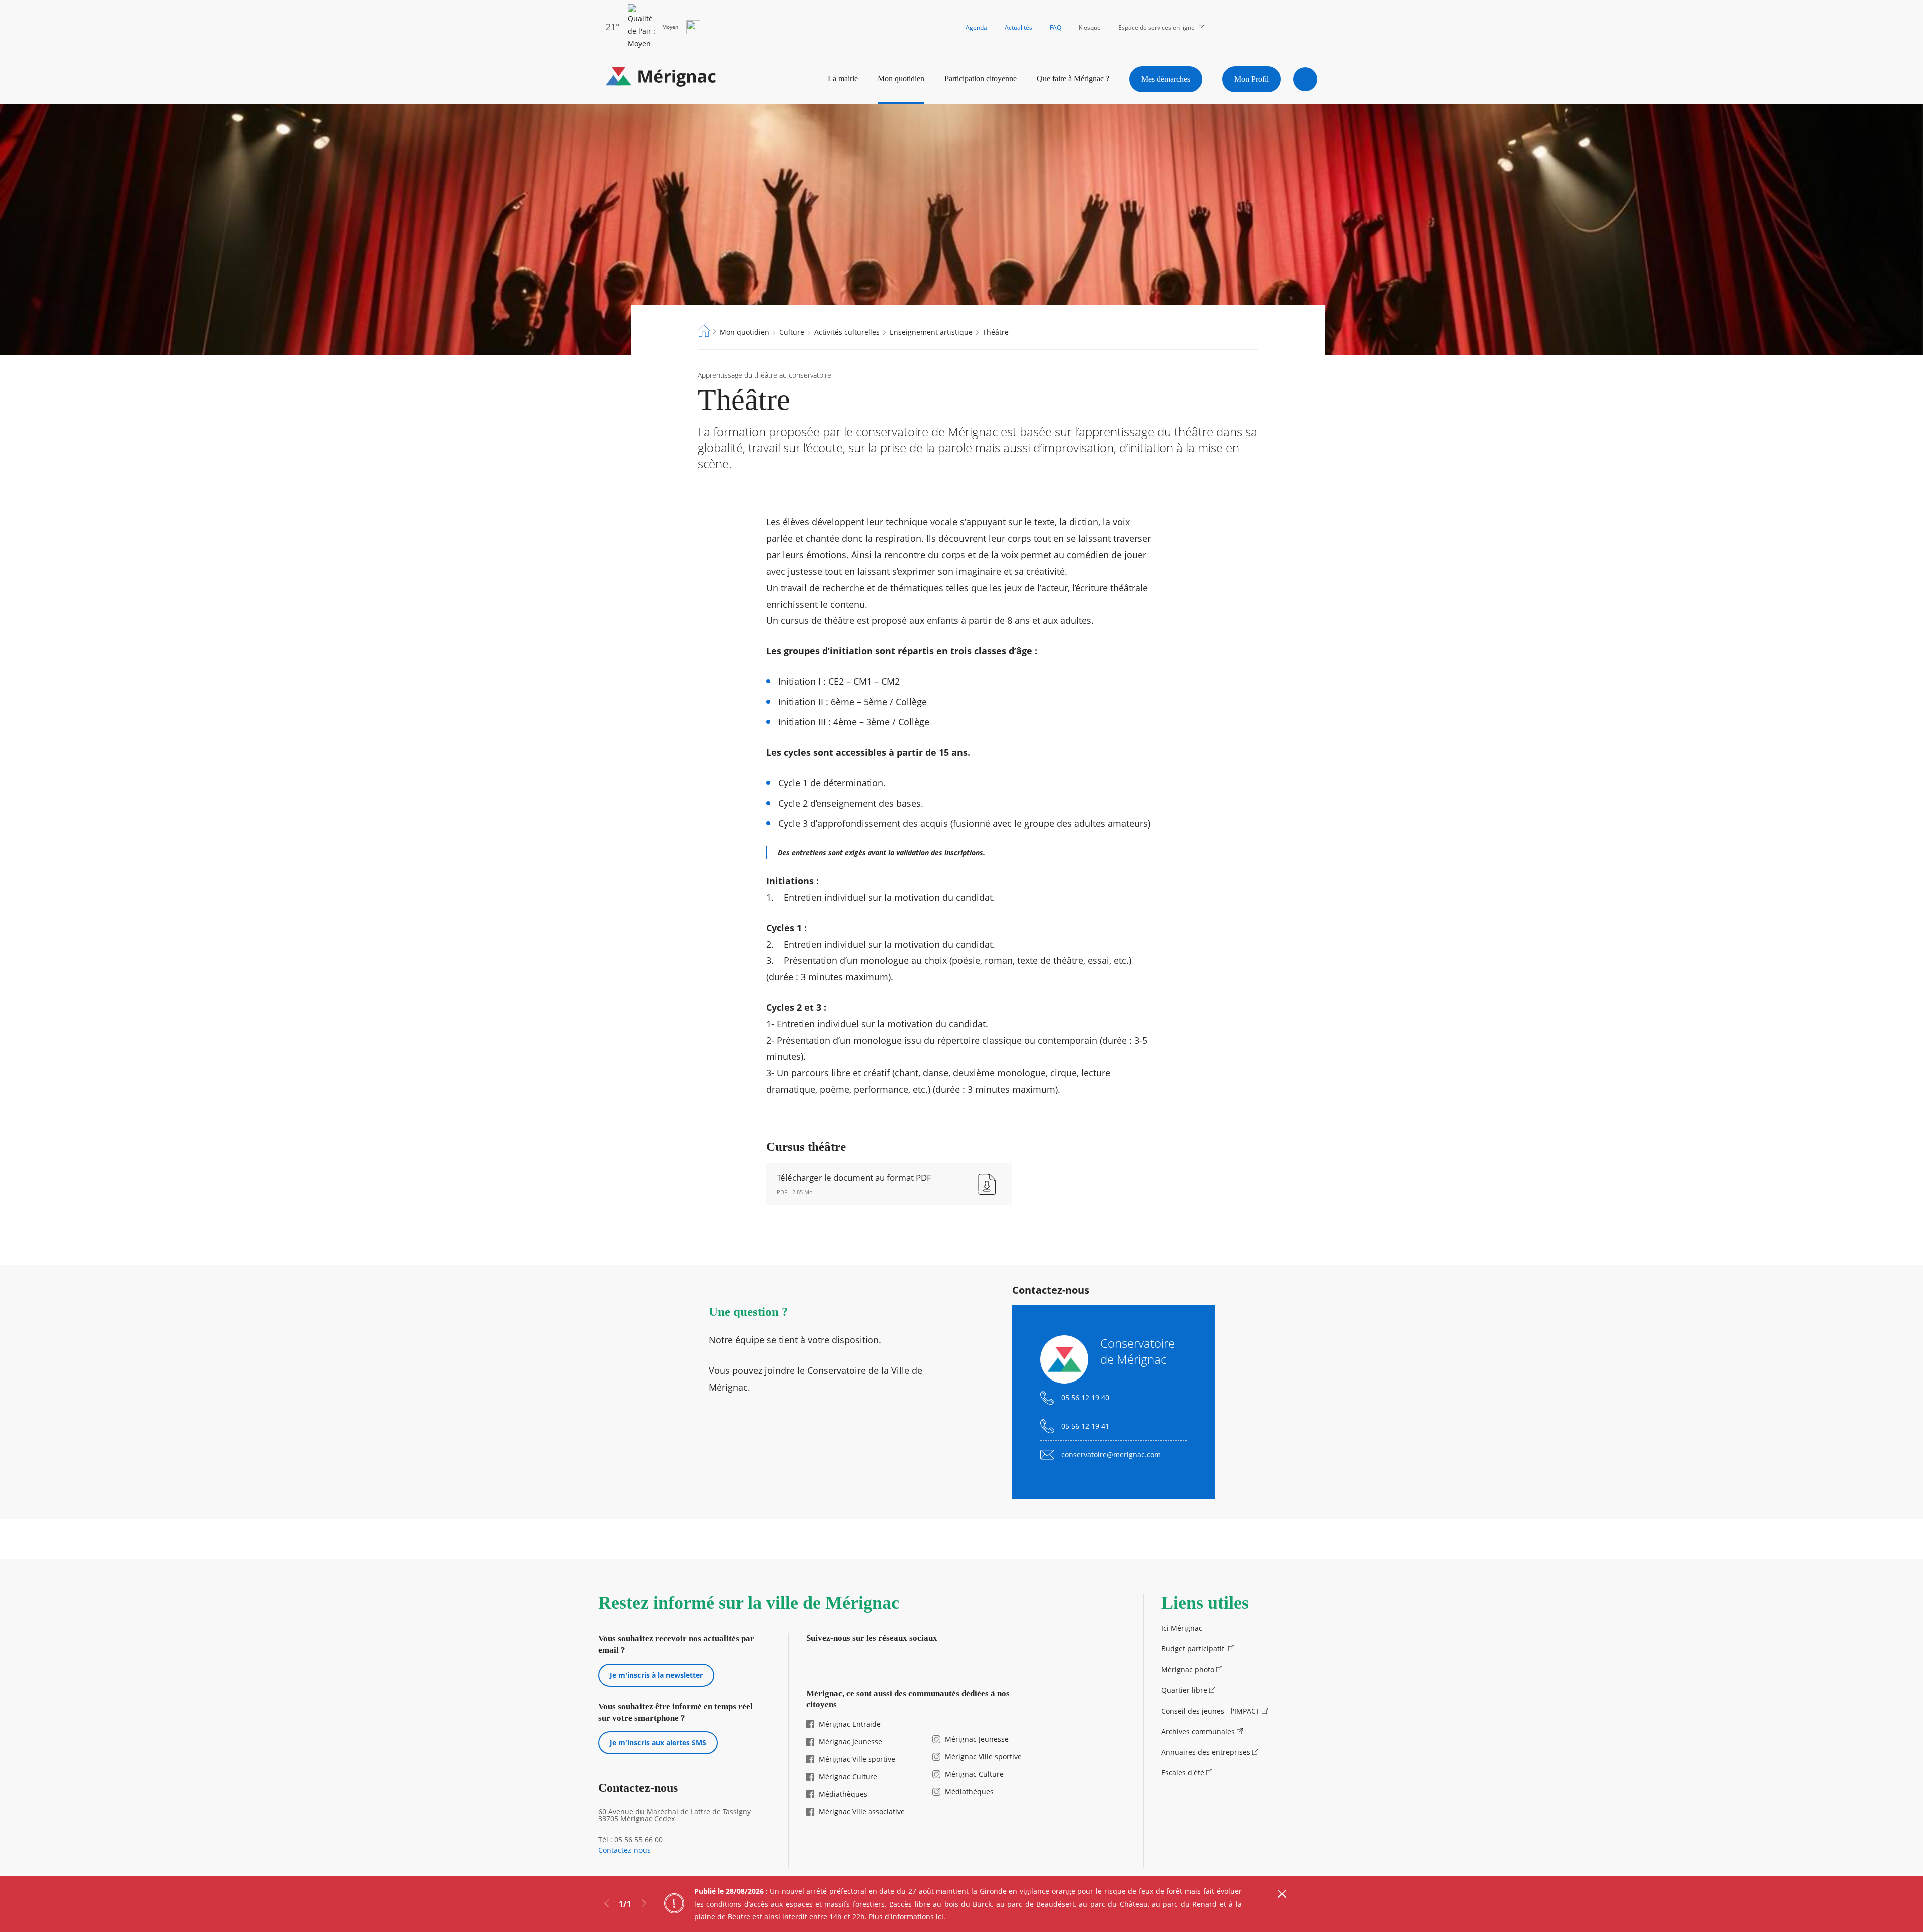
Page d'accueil (704, 331)
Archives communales (1198, 1731)
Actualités (1018, 27)
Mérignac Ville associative (862, 1812)
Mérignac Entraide (850, 1724)
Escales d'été (1183, 1772)
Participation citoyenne (981, 78)
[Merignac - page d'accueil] (661, 79)
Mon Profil (1252, 79)
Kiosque (1090, 27)
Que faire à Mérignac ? (1073, 78)
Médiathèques (843, 1794)
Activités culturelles (847, 332)
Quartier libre (1184, 1690)
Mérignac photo (1188, 1669)
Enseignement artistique (931, 332)
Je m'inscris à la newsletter (656, 1675)
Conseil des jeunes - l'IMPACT (1211, 1711)
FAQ (1055, 27)
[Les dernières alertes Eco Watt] (693, 27)
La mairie (843, 78)
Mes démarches (1166, 79)
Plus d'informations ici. (907, 1917)
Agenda (976, 27)
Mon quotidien (901, 78)
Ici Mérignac (1182, 1628)
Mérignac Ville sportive (857, 1759)
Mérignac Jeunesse (851, 1741)
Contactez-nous (624, 1850)
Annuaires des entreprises (1206, 1752)
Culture (792, 332)
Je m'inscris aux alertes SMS (658, 1742)
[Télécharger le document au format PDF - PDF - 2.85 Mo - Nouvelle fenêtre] (889, 1184)
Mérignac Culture (848, 1776)
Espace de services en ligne (1157, 27)
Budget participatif (1194, 1649)
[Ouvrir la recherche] (1305, 79)
